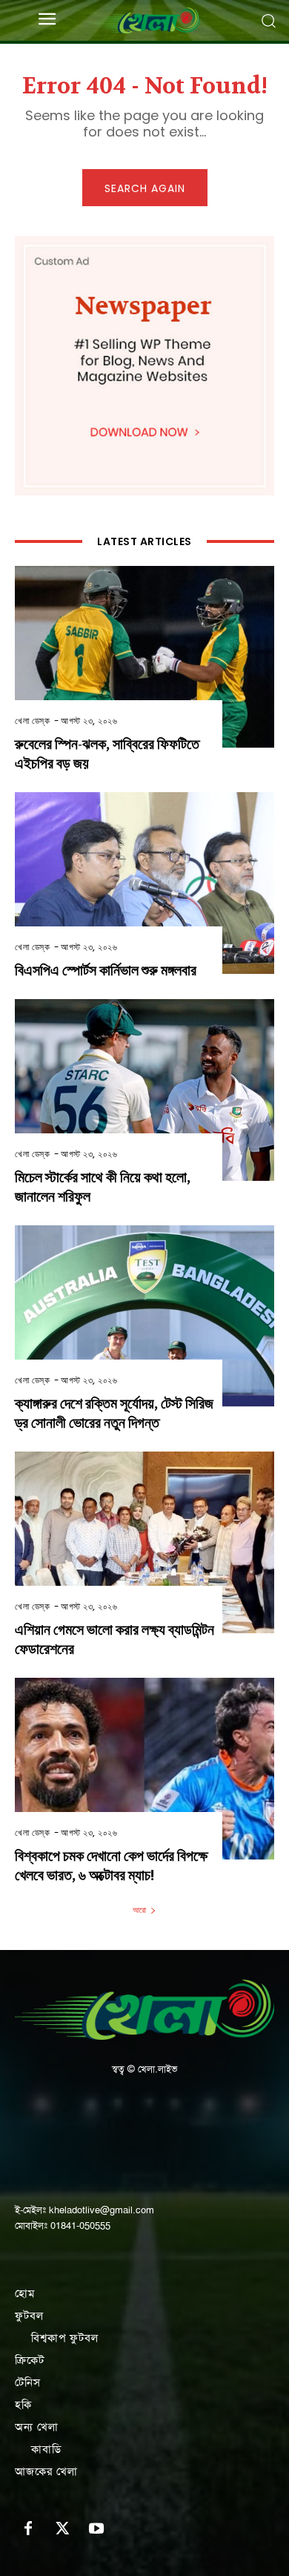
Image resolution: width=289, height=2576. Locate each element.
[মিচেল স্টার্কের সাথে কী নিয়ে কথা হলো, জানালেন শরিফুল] (144, 1090)
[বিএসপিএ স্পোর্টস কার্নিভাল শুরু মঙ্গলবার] (144, 883)
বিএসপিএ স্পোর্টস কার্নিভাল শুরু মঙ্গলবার (106, 971)
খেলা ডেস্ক (32, 721)
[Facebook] (28, 2529)
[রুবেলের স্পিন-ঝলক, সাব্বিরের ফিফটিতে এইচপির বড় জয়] (144, 657)
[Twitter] (62, 2529)
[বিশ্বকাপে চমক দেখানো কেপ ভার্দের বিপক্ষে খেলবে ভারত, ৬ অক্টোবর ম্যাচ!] (144, 1769)
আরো (139, 1910)
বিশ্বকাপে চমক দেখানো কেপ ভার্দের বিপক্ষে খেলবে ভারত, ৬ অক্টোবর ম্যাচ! (111, 1866)
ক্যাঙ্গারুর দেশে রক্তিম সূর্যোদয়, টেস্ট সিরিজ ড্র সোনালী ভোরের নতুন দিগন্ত (114, 1413)
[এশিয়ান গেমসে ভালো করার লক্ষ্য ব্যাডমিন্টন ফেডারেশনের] (144, 1542)
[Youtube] (96, 2529)
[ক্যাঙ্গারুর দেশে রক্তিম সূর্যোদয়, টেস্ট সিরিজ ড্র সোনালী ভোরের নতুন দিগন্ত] (144, 1316)
